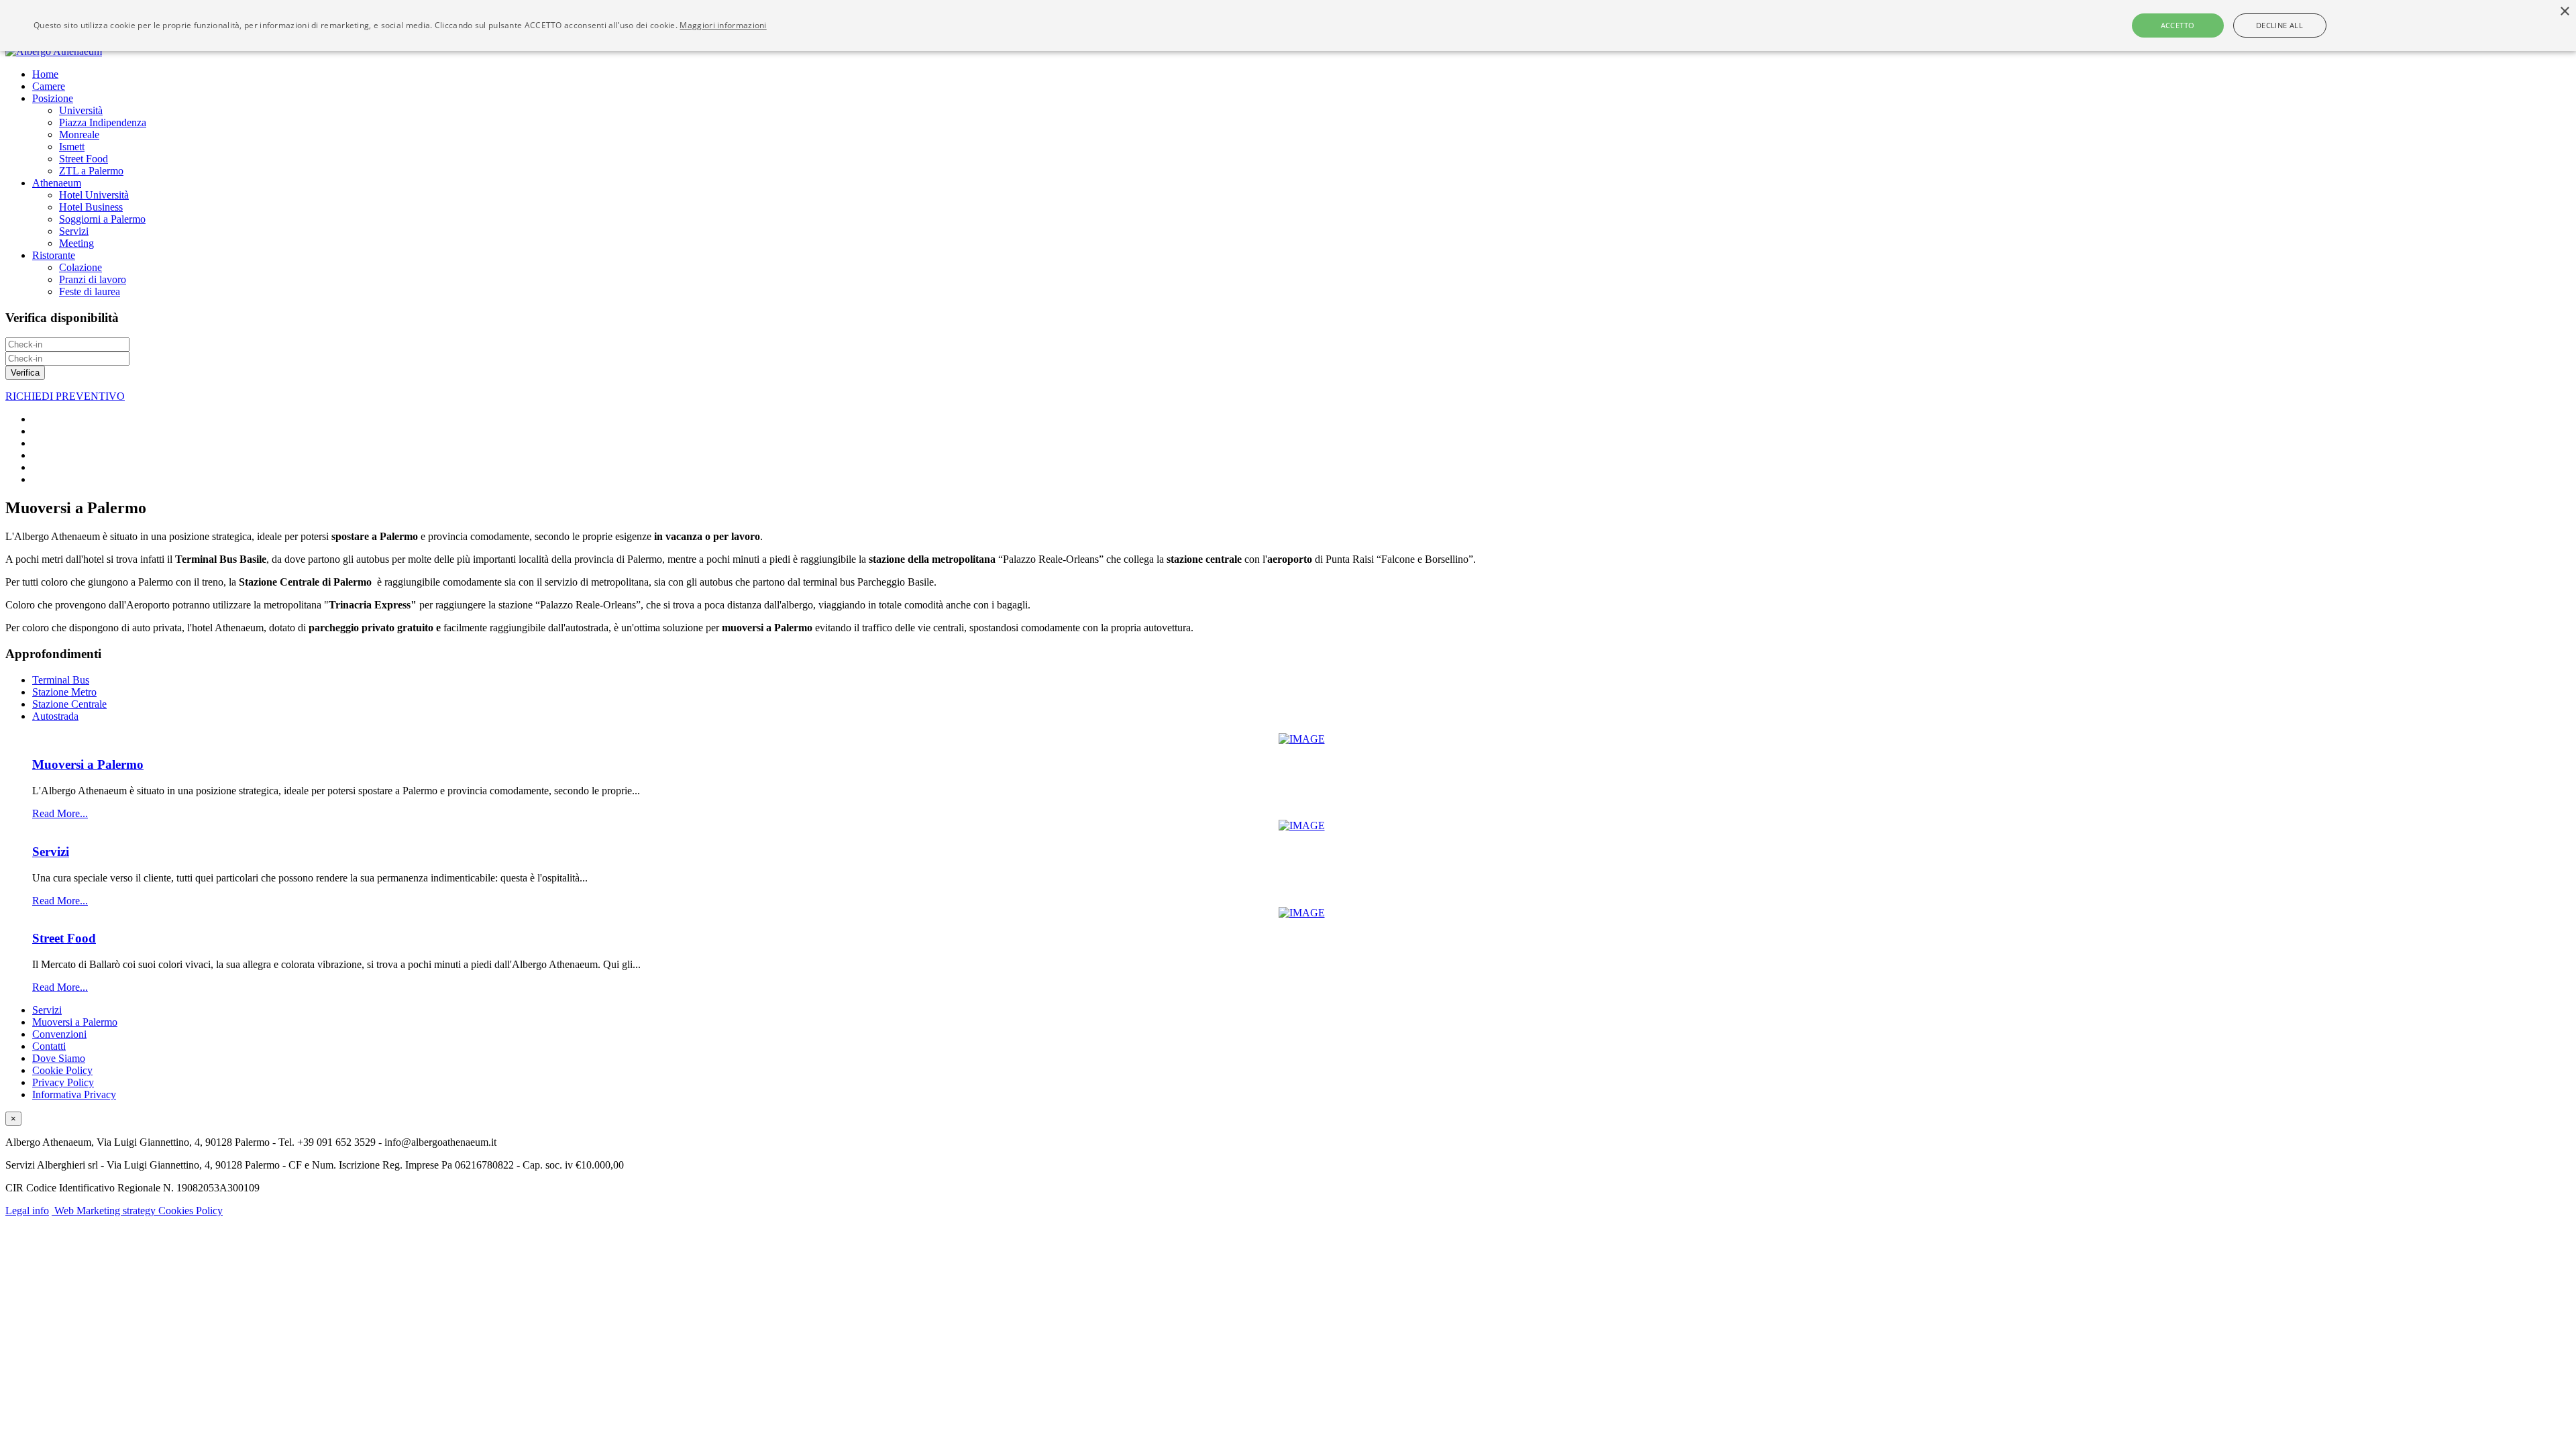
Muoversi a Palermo (88, 764)
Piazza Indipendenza (103, 122)
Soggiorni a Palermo (102, 219)
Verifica (25, 373)
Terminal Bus (61, 680)
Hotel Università (94, 195)
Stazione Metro (64, 692)
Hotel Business (91, 207)
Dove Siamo (59, 1058)
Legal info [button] (27, 1211)
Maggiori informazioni (723, 25)
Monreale (79, 135)
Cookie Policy (62, 1070)
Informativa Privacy (74, 1094)
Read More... (60, 813)
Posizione (53, 98)
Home (45, 74)
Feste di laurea (90, 291)
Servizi (74, 231)
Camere (49, 86)
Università (81, 110)
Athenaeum (57, 183)
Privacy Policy (63, 1082)
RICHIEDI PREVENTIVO (65, 396)
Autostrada (55, 716)
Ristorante (54, 255)
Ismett (72, 147)
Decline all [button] (2279, 25)
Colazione (80, 267)
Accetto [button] (2178, 25)
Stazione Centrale (69, 704)
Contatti (49, 1046)
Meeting (76, 243)
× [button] (2564, 12)
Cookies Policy (191, 1211)
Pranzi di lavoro (93, 279)
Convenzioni (59, 1034)
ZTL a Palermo (91, 171)
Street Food (84, 159)
